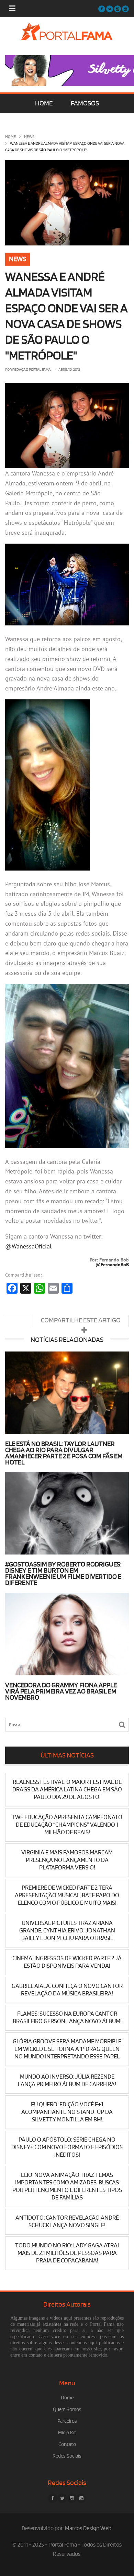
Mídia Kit (67, 2433)
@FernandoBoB (112, 1265)
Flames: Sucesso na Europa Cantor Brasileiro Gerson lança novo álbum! (67, 2017)
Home (10, 137)
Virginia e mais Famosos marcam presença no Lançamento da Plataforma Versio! (67, 1860)
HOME (44, 103)
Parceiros (67, 2421)
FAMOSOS (85, 103)
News (29, 137)
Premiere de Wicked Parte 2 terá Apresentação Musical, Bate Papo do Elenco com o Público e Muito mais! (67, 1895)
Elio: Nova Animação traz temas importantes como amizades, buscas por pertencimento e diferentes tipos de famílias (67, 2186)
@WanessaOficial (28, 1246)
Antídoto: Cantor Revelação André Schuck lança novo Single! (67, 2222)
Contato (67, 2444)
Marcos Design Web (88, 2528)
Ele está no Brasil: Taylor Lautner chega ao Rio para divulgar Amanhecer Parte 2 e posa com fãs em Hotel (64, 1453)
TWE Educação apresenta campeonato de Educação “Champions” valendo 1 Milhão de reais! (67, 1825)
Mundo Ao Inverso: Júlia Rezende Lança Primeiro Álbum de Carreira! (67, 2080)
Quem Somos (67, 2409)
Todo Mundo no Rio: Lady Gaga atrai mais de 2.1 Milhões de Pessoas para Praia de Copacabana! (67, 2253)
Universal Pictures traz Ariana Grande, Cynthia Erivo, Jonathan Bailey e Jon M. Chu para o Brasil (67, 1931)
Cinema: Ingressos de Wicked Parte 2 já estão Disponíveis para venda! (67, 1962)
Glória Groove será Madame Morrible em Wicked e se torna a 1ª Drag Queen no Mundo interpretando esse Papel (67, 2049)
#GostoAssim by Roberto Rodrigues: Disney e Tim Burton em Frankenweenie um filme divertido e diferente (63, 1574)
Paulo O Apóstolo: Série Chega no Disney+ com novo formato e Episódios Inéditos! (67, 2147)
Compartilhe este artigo (81, 1320)
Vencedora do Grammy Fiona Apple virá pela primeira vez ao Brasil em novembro (61, 1691)
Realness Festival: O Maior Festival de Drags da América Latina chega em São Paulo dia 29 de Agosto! (67, 1790)
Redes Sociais (67, 2456)
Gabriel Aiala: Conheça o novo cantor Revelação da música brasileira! (67, 1990)
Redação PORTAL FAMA (32, 370)
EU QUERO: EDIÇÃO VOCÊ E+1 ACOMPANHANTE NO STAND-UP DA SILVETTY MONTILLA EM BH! (67, 2112)
